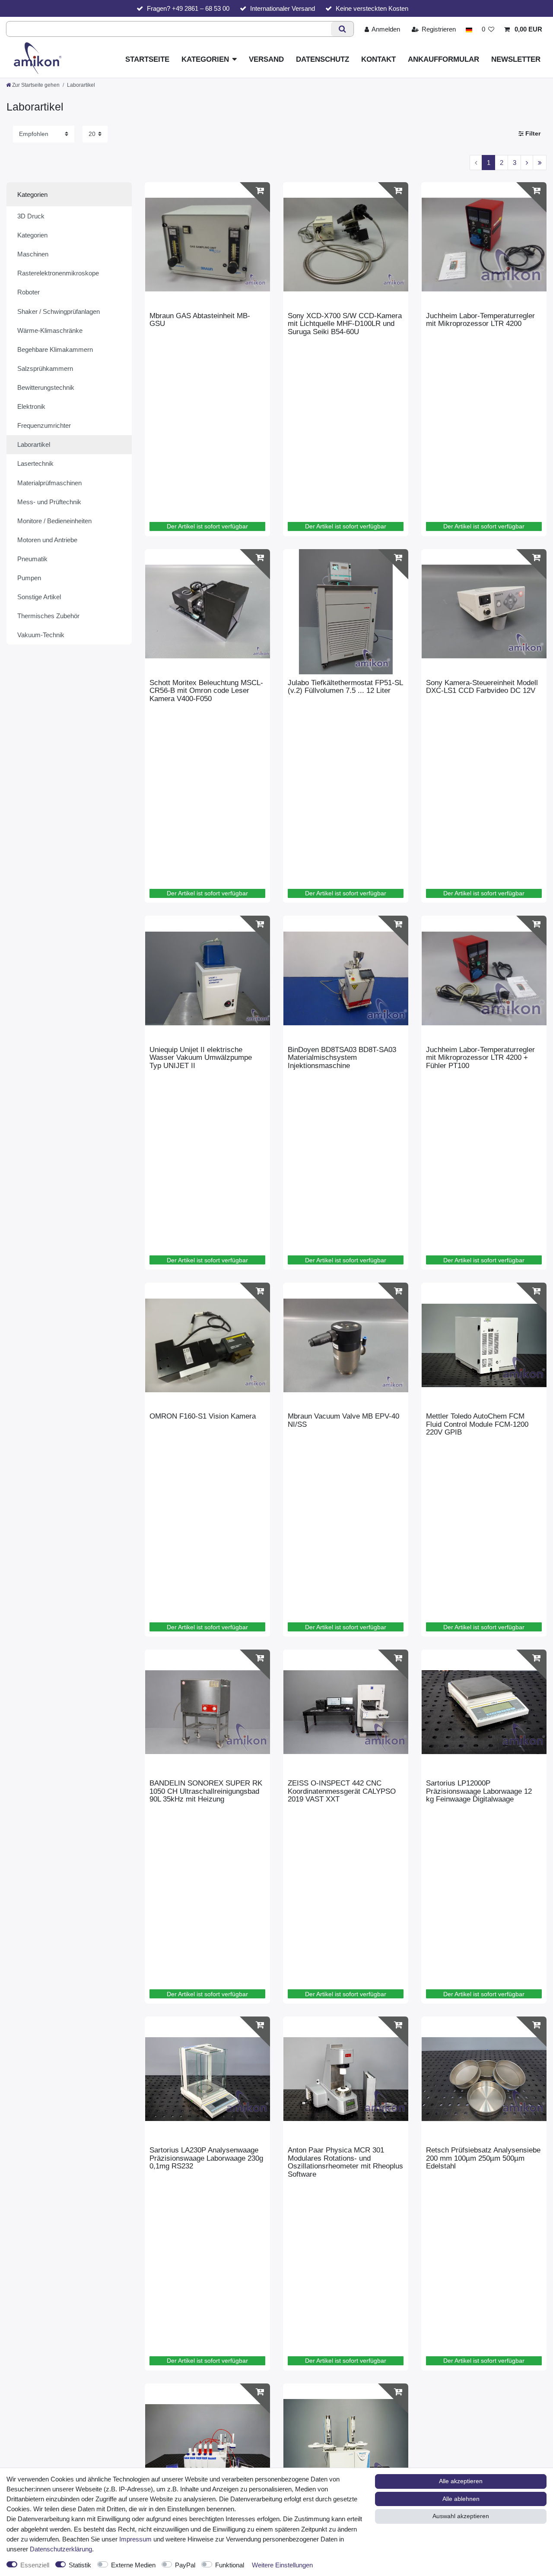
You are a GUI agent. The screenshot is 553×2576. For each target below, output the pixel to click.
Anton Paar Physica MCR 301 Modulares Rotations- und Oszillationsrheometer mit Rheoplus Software (345, 2162)
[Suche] (342, 29)
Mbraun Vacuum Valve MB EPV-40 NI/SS (343, 1420)
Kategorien (205, 59)
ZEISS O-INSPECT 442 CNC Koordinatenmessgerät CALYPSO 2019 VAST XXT (342, 1791)
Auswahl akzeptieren (461, 2516)
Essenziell (35, 2565)
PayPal (185, 2565)
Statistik (80, 2565)
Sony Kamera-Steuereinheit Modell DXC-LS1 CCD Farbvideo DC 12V (482, 687)
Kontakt (378, 59)
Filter (532, 134)
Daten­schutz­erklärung (61, 2549)
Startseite (147, 59)
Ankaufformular (443, 59)
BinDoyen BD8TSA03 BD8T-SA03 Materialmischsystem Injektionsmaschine (342, 1058)
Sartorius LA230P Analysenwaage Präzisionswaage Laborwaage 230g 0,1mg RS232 (206, 2158)
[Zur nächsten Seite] (527, 163)
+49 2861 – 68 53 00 (201, 8)
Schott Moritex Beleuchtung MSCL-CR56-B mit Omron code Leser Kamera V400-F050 (206, 691)
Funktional (230, 2565)
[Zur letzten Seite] (540, 163)
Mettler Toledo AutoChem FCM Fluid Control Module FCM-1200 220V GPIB (477, 1424)
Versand (266, 59)
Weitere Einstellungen (282, 2565)
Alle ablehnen (461, 2499)
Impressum (135, 2539)
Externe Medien (133, 2565)
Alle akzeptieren (461, 2481)
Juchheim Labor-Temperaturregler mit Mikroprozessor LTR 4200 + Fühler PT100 (480, 1058)
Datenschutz (323, 59)
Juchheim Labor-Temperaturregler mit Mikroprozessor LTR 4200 (480, 320)
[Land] (469, 29)
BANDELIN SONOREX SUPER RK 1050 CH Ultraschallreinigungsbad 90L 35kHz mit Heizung (206, 1791)
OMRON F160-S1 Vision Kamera (203, 1416)
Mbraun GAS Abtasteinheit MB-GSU (200, 320)
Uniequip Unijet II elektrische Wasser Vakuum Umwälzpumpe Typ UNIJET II (201, 1058)
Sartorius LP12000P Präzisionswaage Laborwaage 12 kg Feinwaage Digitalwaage (479, 1791)
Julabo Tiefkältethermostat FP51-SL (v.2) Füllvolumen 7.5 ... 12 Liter (345, 687)
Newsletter (516, 59)
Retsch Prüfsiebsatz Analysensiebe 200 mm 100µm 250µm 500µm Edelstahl (483, 2158)
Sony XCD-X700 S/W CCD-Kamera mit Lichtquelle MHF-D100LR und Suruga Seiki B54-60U (345, 324)
